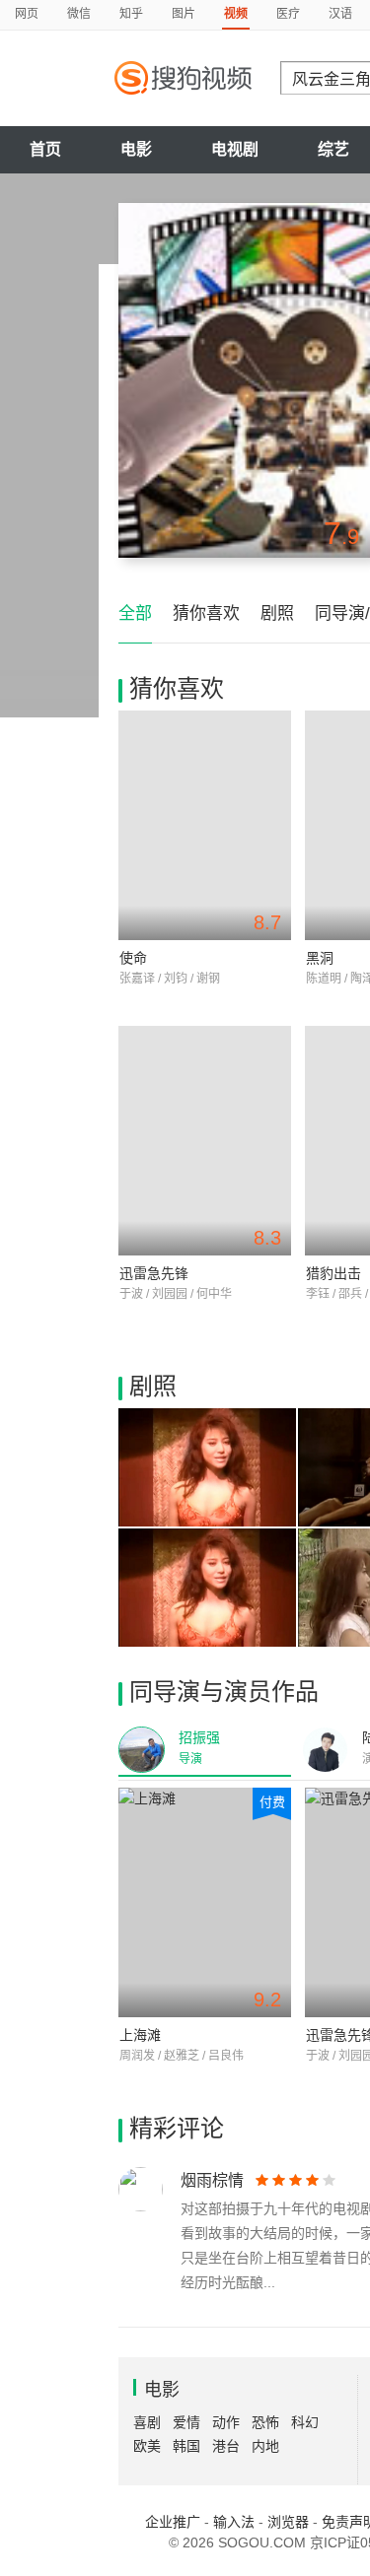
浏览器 (288, 2522)
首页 (45, 149)
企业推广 (173, 2522)
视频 (236, 14)
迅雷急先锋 (154, 1273)
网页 (27, 14)
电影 (136, 149)
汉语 (340, 14)
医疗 (288, 14)
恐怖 (265, 2422)
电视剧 (235, 149)
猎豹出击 (333, 1273)
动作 (226, 2422)
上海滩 (140, 2035)
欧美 (147, 2446)
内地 (265, 2446)
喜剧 (147, 2422)
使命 (133, 958)
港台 (226, 2446)
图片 (184, 14)
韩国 (186, 2446)
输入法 (234, 2522)
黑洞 (320, 958)
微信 (79, 14)
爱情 (186, 2422)
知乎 (131, 14)
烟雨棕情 (212, 2180)
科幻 (305, 2422)
